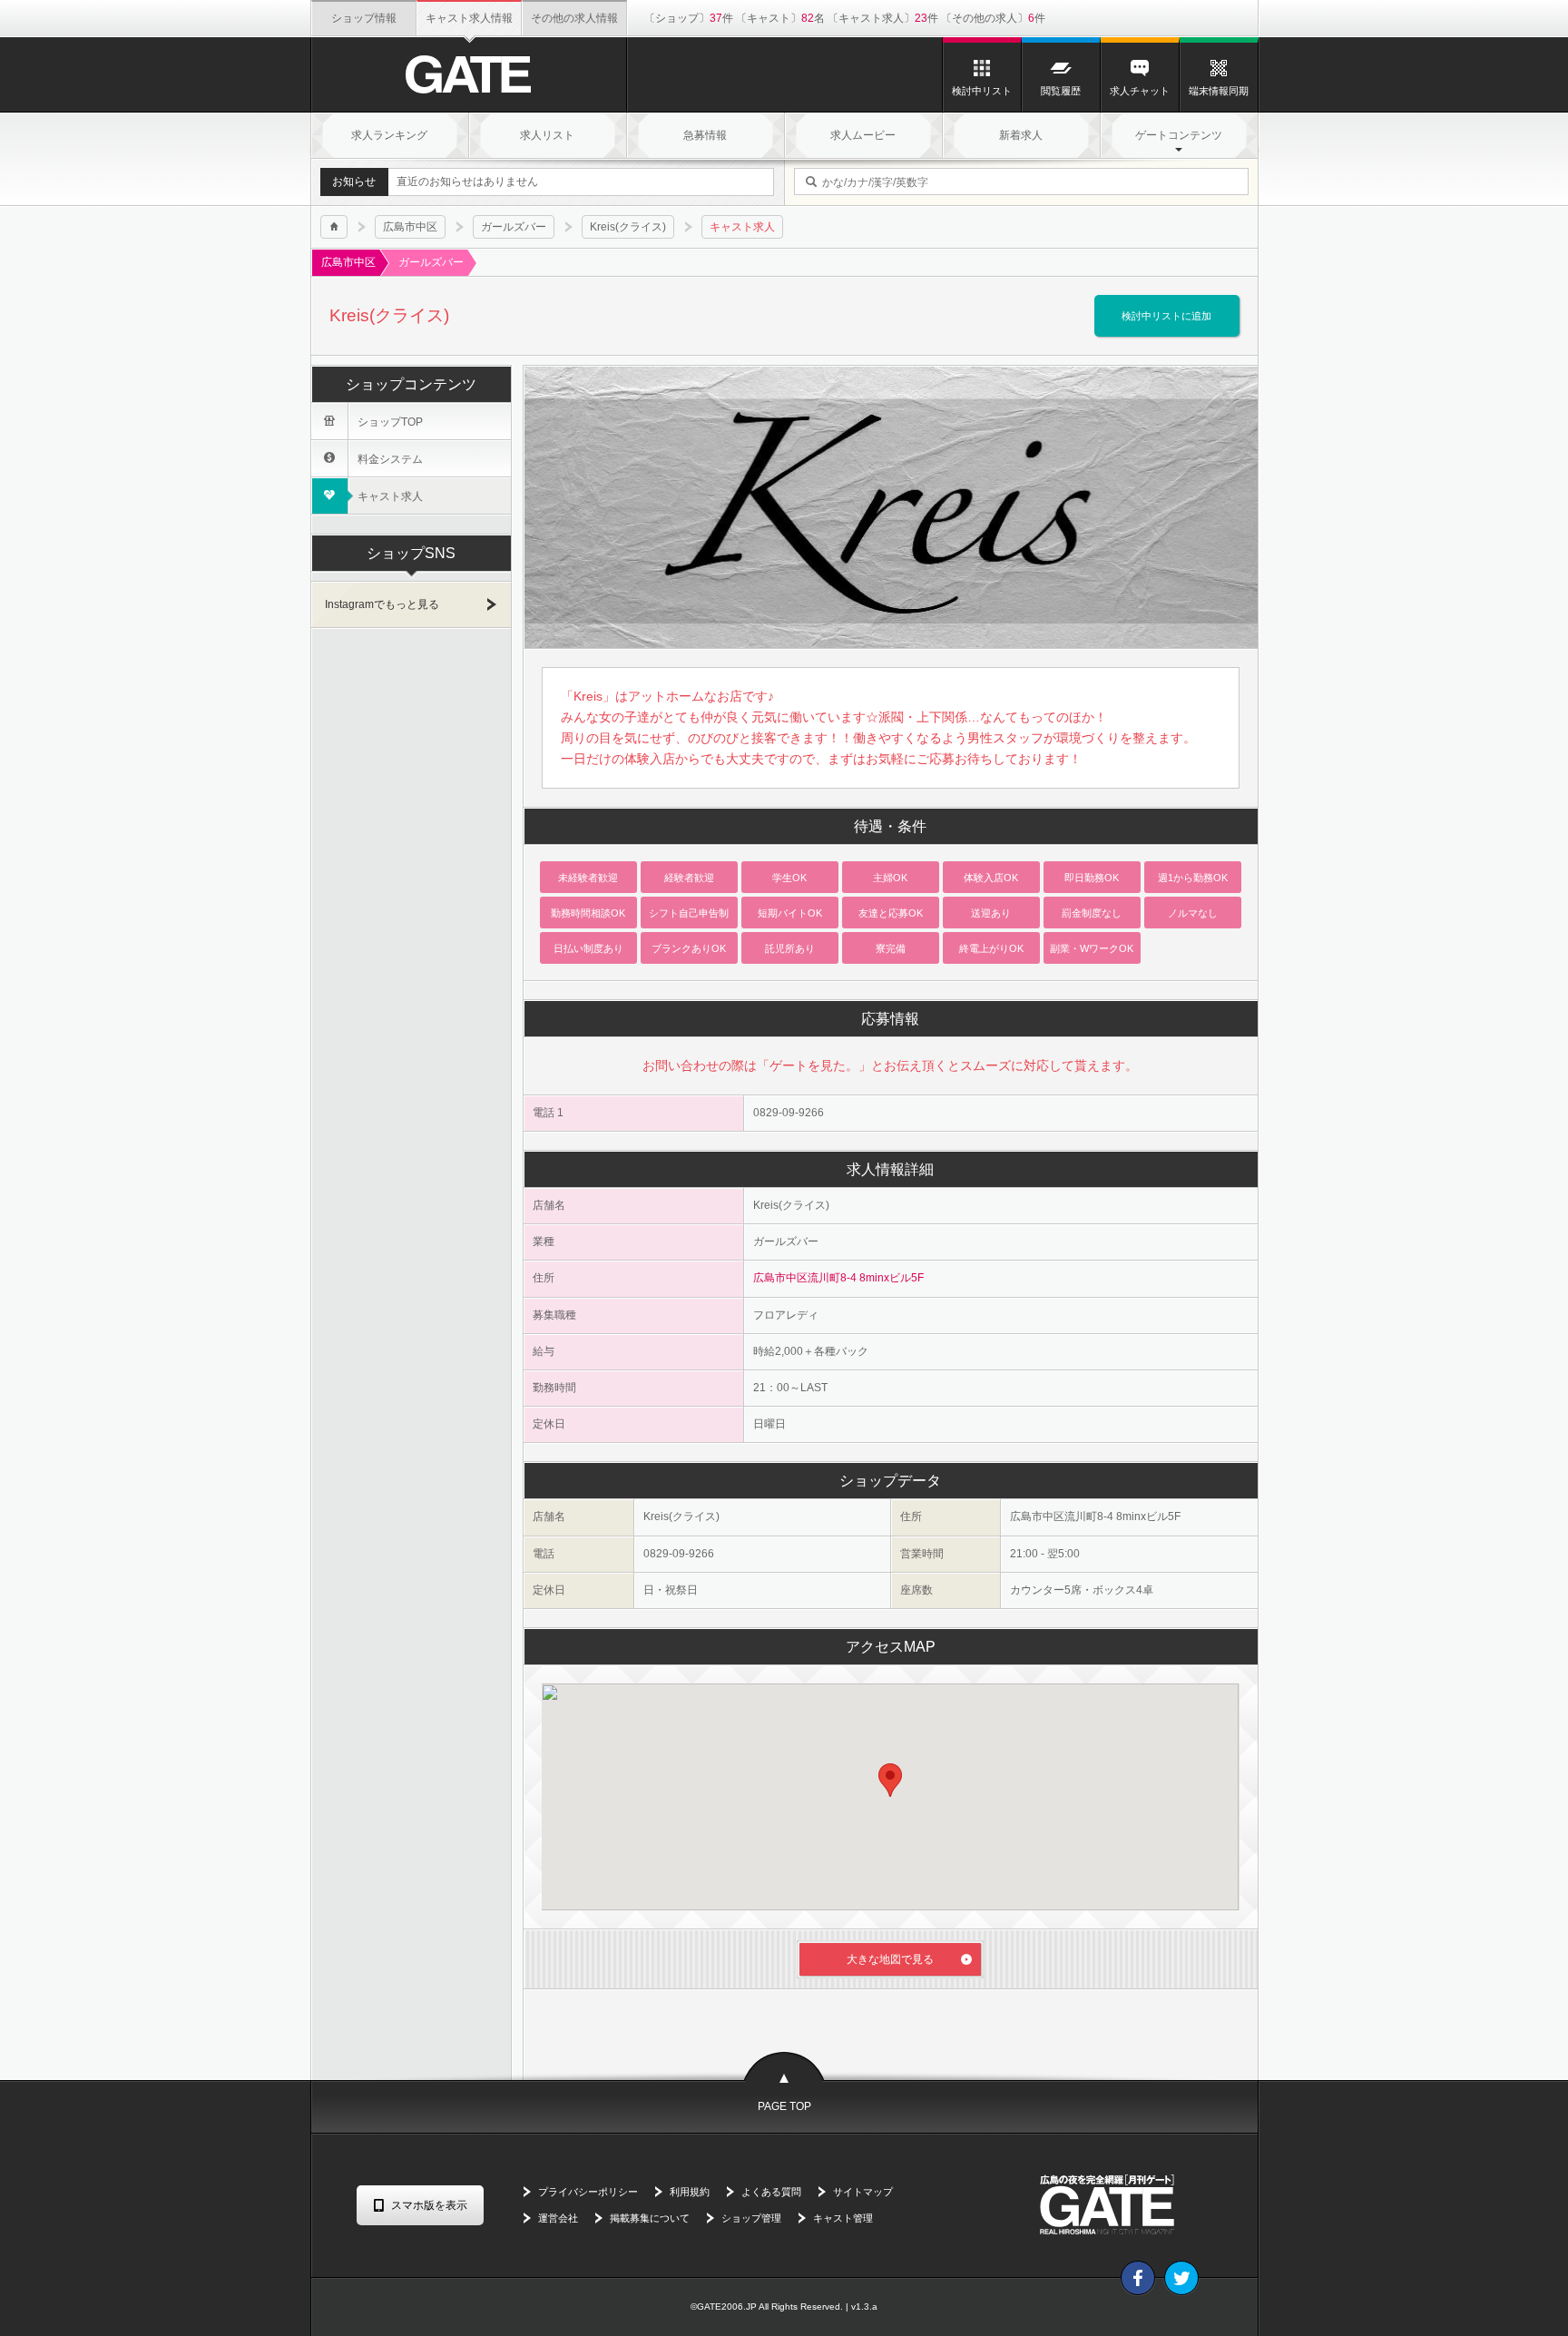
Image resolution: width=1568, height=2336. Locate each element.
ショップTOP (373, 422)
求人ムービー (863, 135)
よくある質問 (771, 2192)
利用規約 (690, 2192)
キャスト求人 (373, 496)
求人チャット (1140, 91)
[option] (891, 507)
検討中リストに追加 (1166, 316)
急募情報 (705, 135)
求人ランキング (389, 135)
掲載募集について (650, 2218)
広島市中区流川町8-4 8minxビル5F (838, 1278)
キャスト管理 (843, 2218)
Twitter (1181, 2278)
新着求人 (1021, 135)
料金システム (373, 459)
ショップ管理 (751, 2218)
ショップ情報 (364, 18)
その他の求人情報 (574, 18)
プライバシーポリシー (588, 2192)
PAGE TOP (784, 2106)
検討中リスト (982, 91)
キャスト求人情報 (469, 18)
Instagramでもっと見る (382, 604)
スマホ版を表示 (429, 2205)
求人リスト (547, 135)
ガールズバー (514, 227)
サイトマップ (863, 2192)
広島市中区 (410, 227)
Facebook (1138, 2278)
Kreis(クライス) (628, 227)
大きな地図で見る (890, 1959)
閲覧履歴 (1061, 91)
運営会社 (558, 2218)
